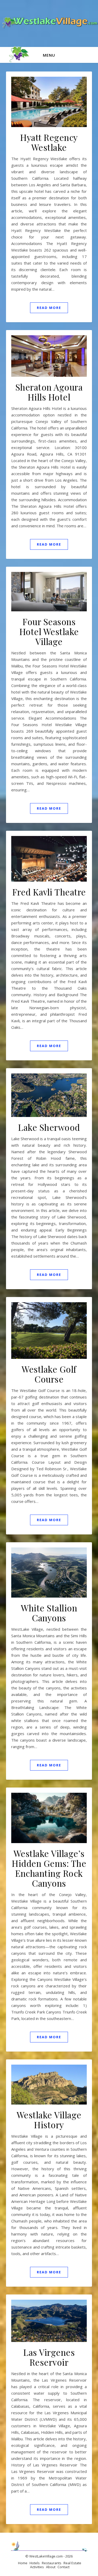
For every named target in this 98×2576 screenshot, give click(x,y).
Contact (64, 2567)
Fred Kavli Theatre (49, 892)
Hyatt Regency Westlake (49, 142)
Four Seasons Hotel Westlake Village (49, 631)
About (51, 2567)
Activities (37, 2567)
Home (23, 2563)
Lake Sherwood (49, 1127)
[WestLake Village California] (49, 23)
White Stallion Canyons (49, 1613)
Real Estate (72, 2563)
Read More (49, 308)
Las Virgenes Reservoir (49, 2357)
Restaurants (52, 2563)
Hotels (35, 2563)
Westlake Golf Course (49, 1374)
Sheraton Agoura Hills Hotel (49, 392)
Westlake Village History (49, 2120)
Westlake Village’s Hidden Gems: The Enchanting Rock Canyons (49, 1868)
